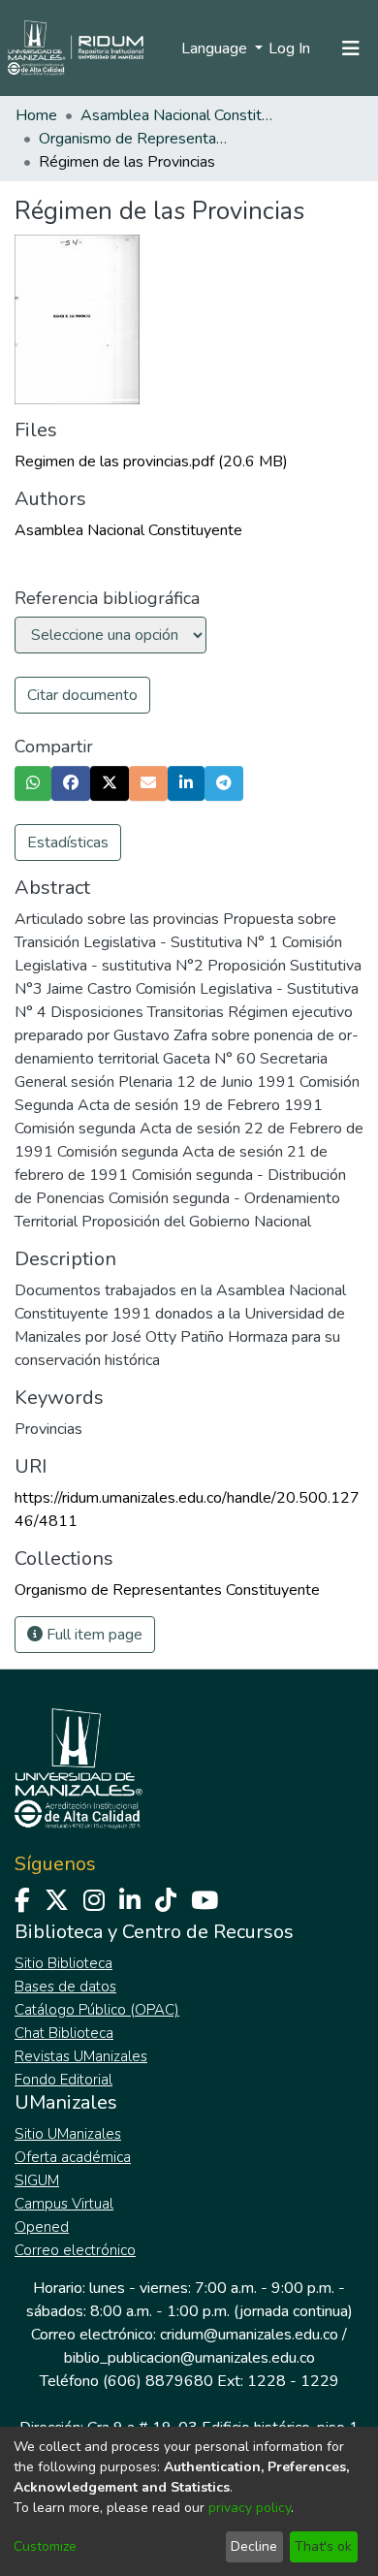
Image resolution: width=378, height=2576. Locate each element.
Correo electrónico (75, 2250)
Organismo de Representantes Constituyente (136, 139)
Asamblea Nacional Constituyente (177, 115)
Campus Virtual (64, 2204)
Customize (45, 2546)
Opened (42, 2227)
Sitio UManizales (68, 2134)
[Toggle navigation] (351, 48)
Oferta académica (73, 2157)
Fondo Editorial (63, 2080)
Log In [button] (290, 48)
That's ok (323, 2546)
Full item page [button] (93, 1635)
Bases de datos (65, 1987)
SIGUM (37, 2180)
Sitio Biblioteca (63, 1963)
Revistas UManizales (81, 2056)
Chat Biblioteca (64, 2033)
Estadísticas (68, 843)
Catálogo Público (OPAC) (97, 2010)
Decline (254, 2546)
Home (36, 115)
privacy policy (250, 2508)
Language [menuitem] (216, 48)
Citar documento (82, 695)
